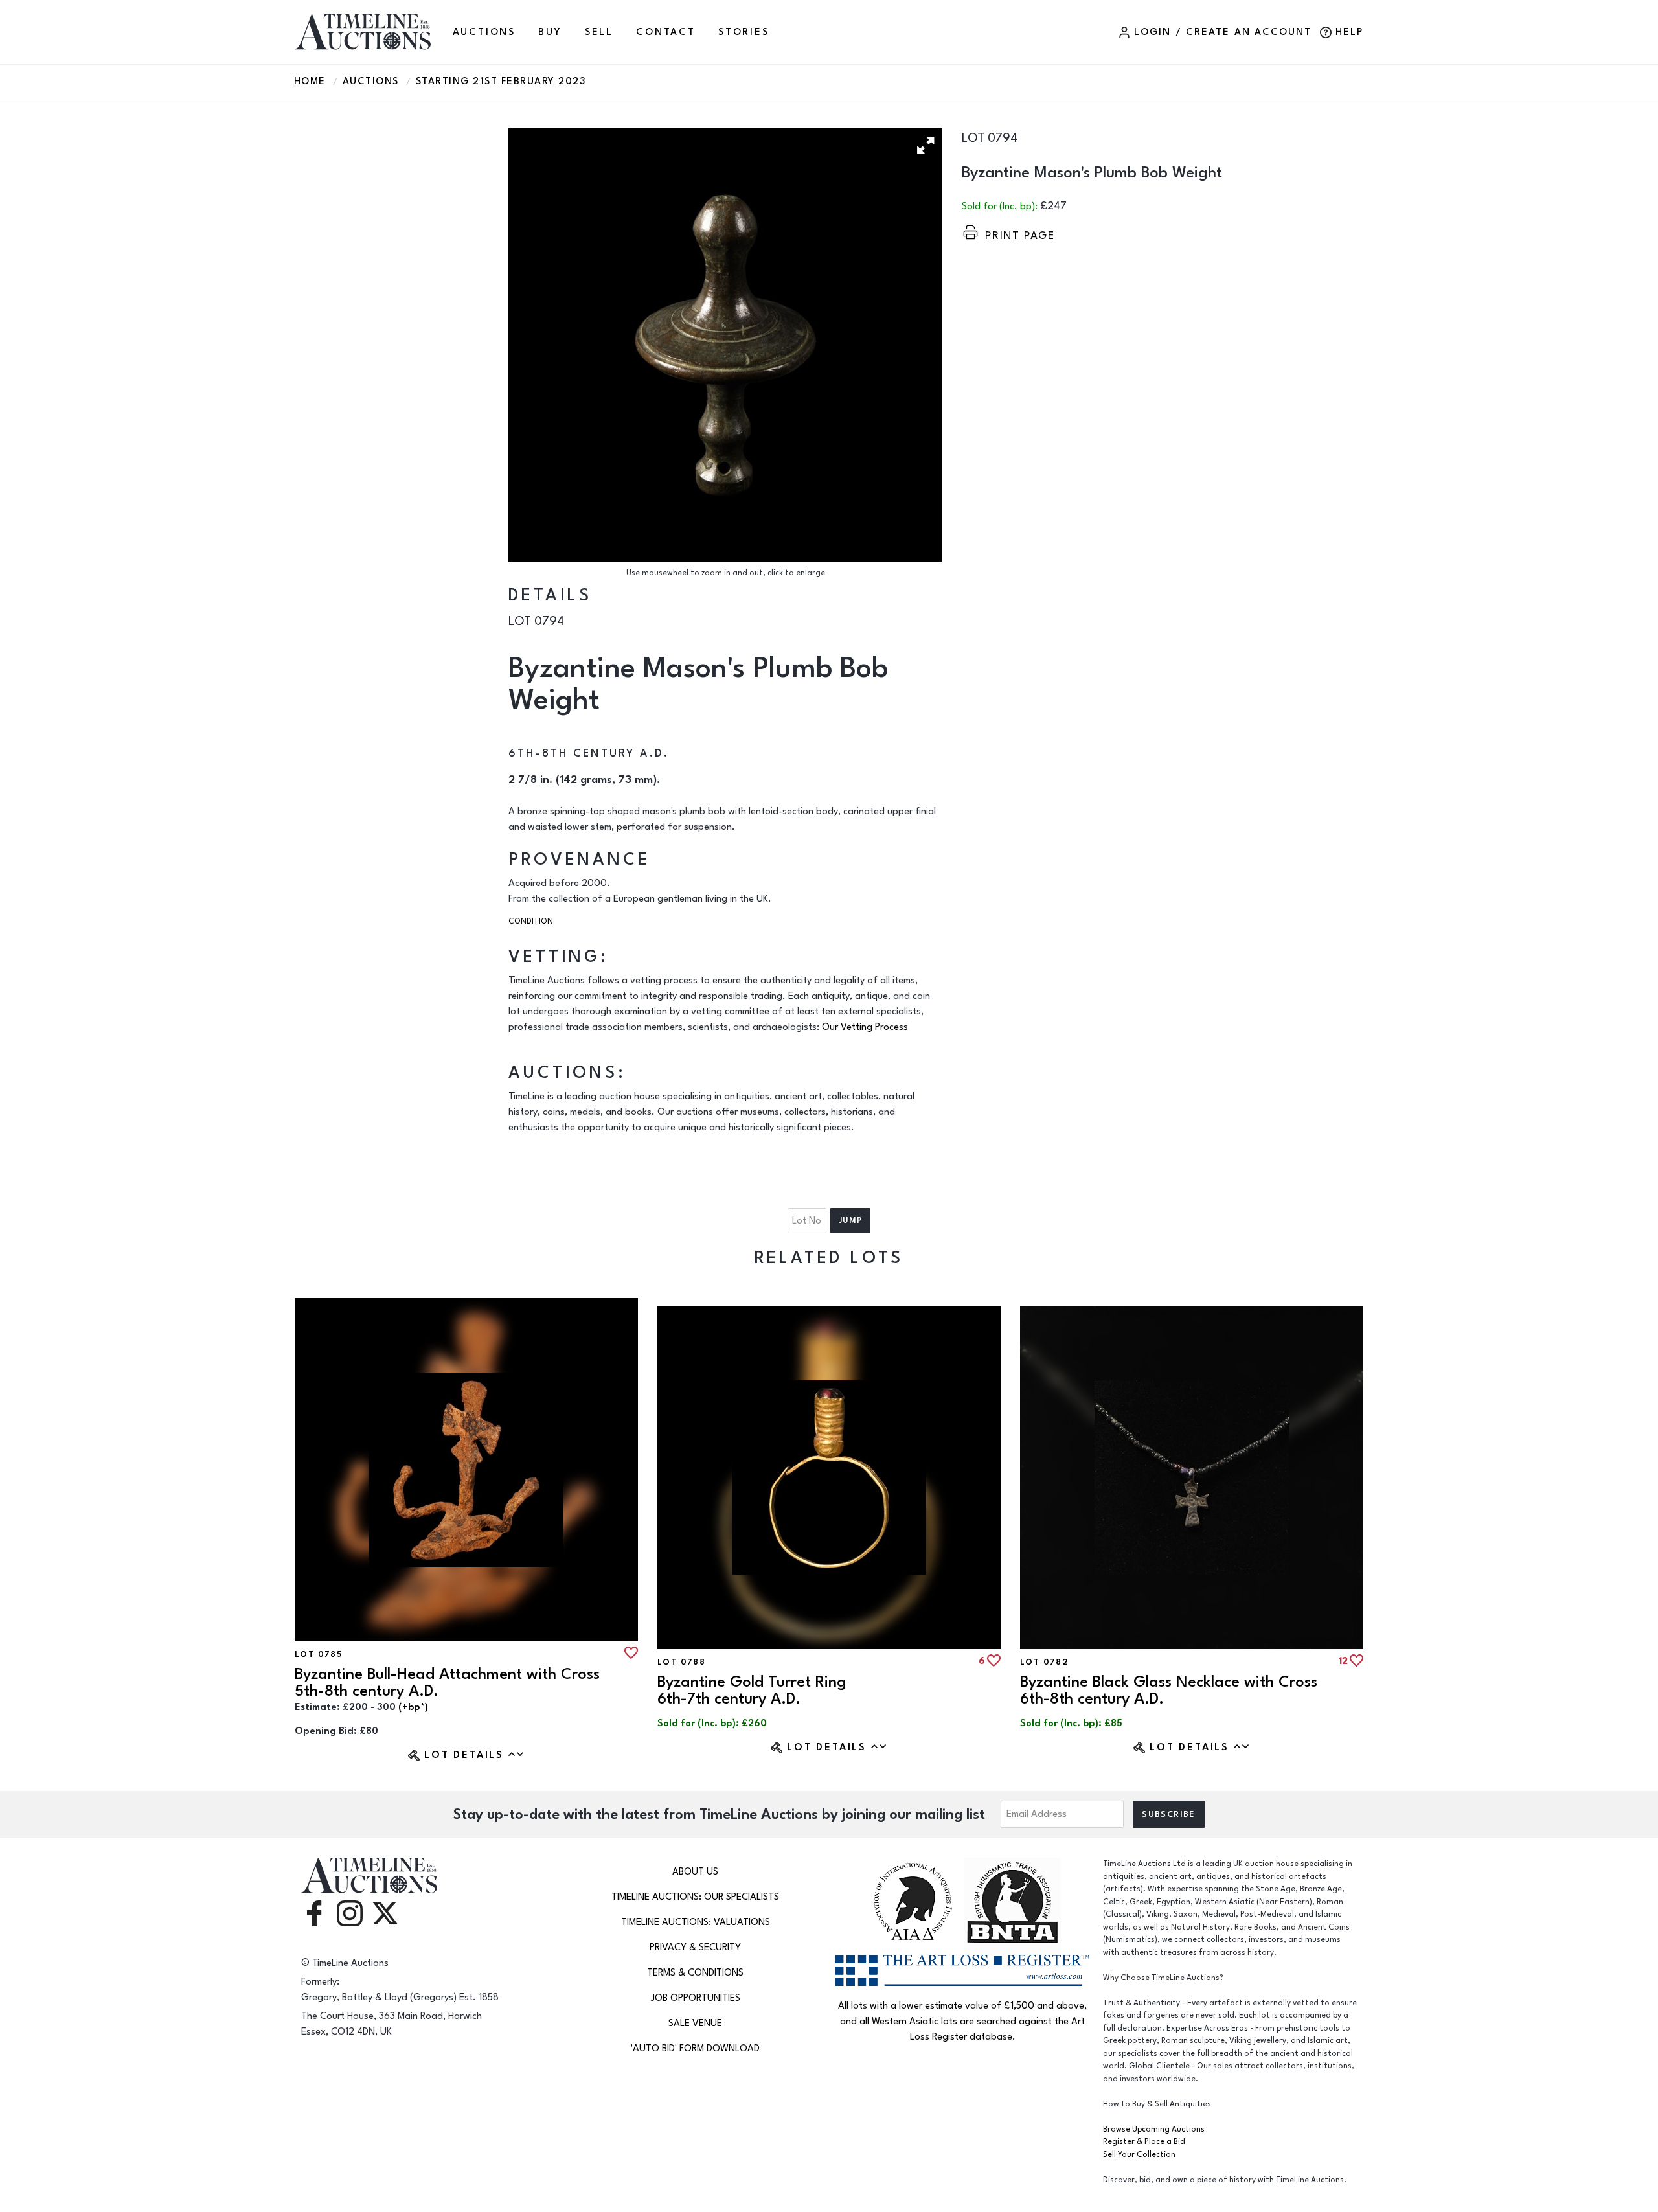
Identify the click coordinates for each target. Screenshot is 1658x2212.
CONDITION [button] (531, 921)
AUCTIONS (484, 32)
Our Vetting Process (865, 1027)
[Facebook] (314, 1912)
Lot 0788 (681, 1662)
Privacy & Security (695, 1947)
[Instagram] (350, 1912)
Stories (744, 32)
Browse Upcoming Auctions (1154, 2129)
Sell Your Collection (1139, 2155)
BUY (550, 32)
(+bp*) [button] (413, 1707)
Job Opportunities (696, 1998)
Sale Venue (695, 2023)
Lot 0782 (1044, 1662)
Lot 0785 (318, 1654)
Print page (1020, 235)
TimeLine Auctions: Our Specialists (695, 1897)
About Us (695, 1872)
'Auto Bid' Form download (695, 2048)
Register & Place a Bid (1144, 2142)
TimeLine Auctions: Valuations (696, 1922)
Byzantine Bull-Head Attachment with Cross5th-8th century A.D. (447, 1682)
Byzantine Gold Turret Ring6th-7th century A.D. (752, 1690)
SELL (599, 32)
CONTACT (666, 32)
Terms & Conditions (695, 1973)
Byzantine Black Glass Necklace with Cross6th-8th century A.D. (1169, 1690)
